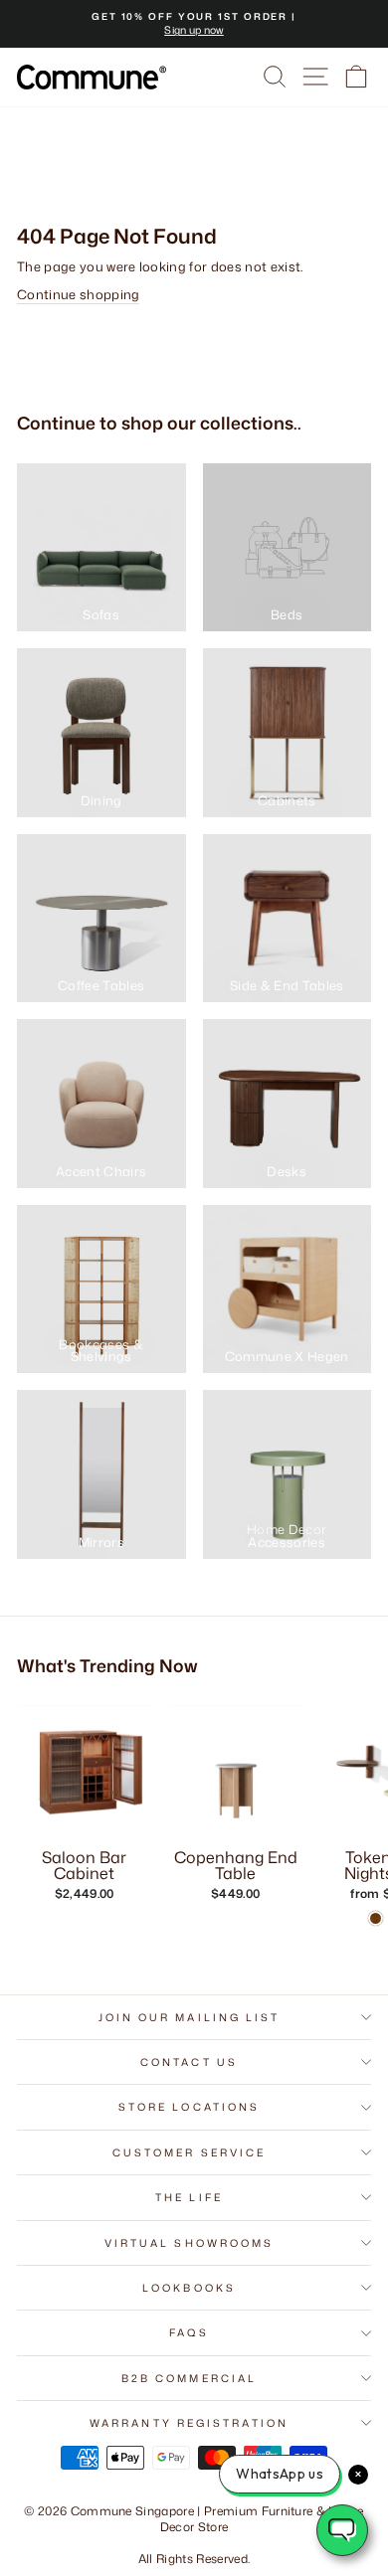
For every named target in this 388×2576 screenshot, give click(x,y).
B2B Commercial (189, 2378)
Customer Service (189, 2152)
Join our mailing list (190, 2017)
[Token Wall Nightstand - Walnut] (376, 1918)
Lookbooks (189, 2288)
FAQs (189, 2332)
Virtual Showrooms (190, 2243)
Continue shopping (78, 294)
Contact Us (189, 2062)
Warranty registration (189, 2423)
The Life (189, 2197)
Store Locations (189, 2107)
